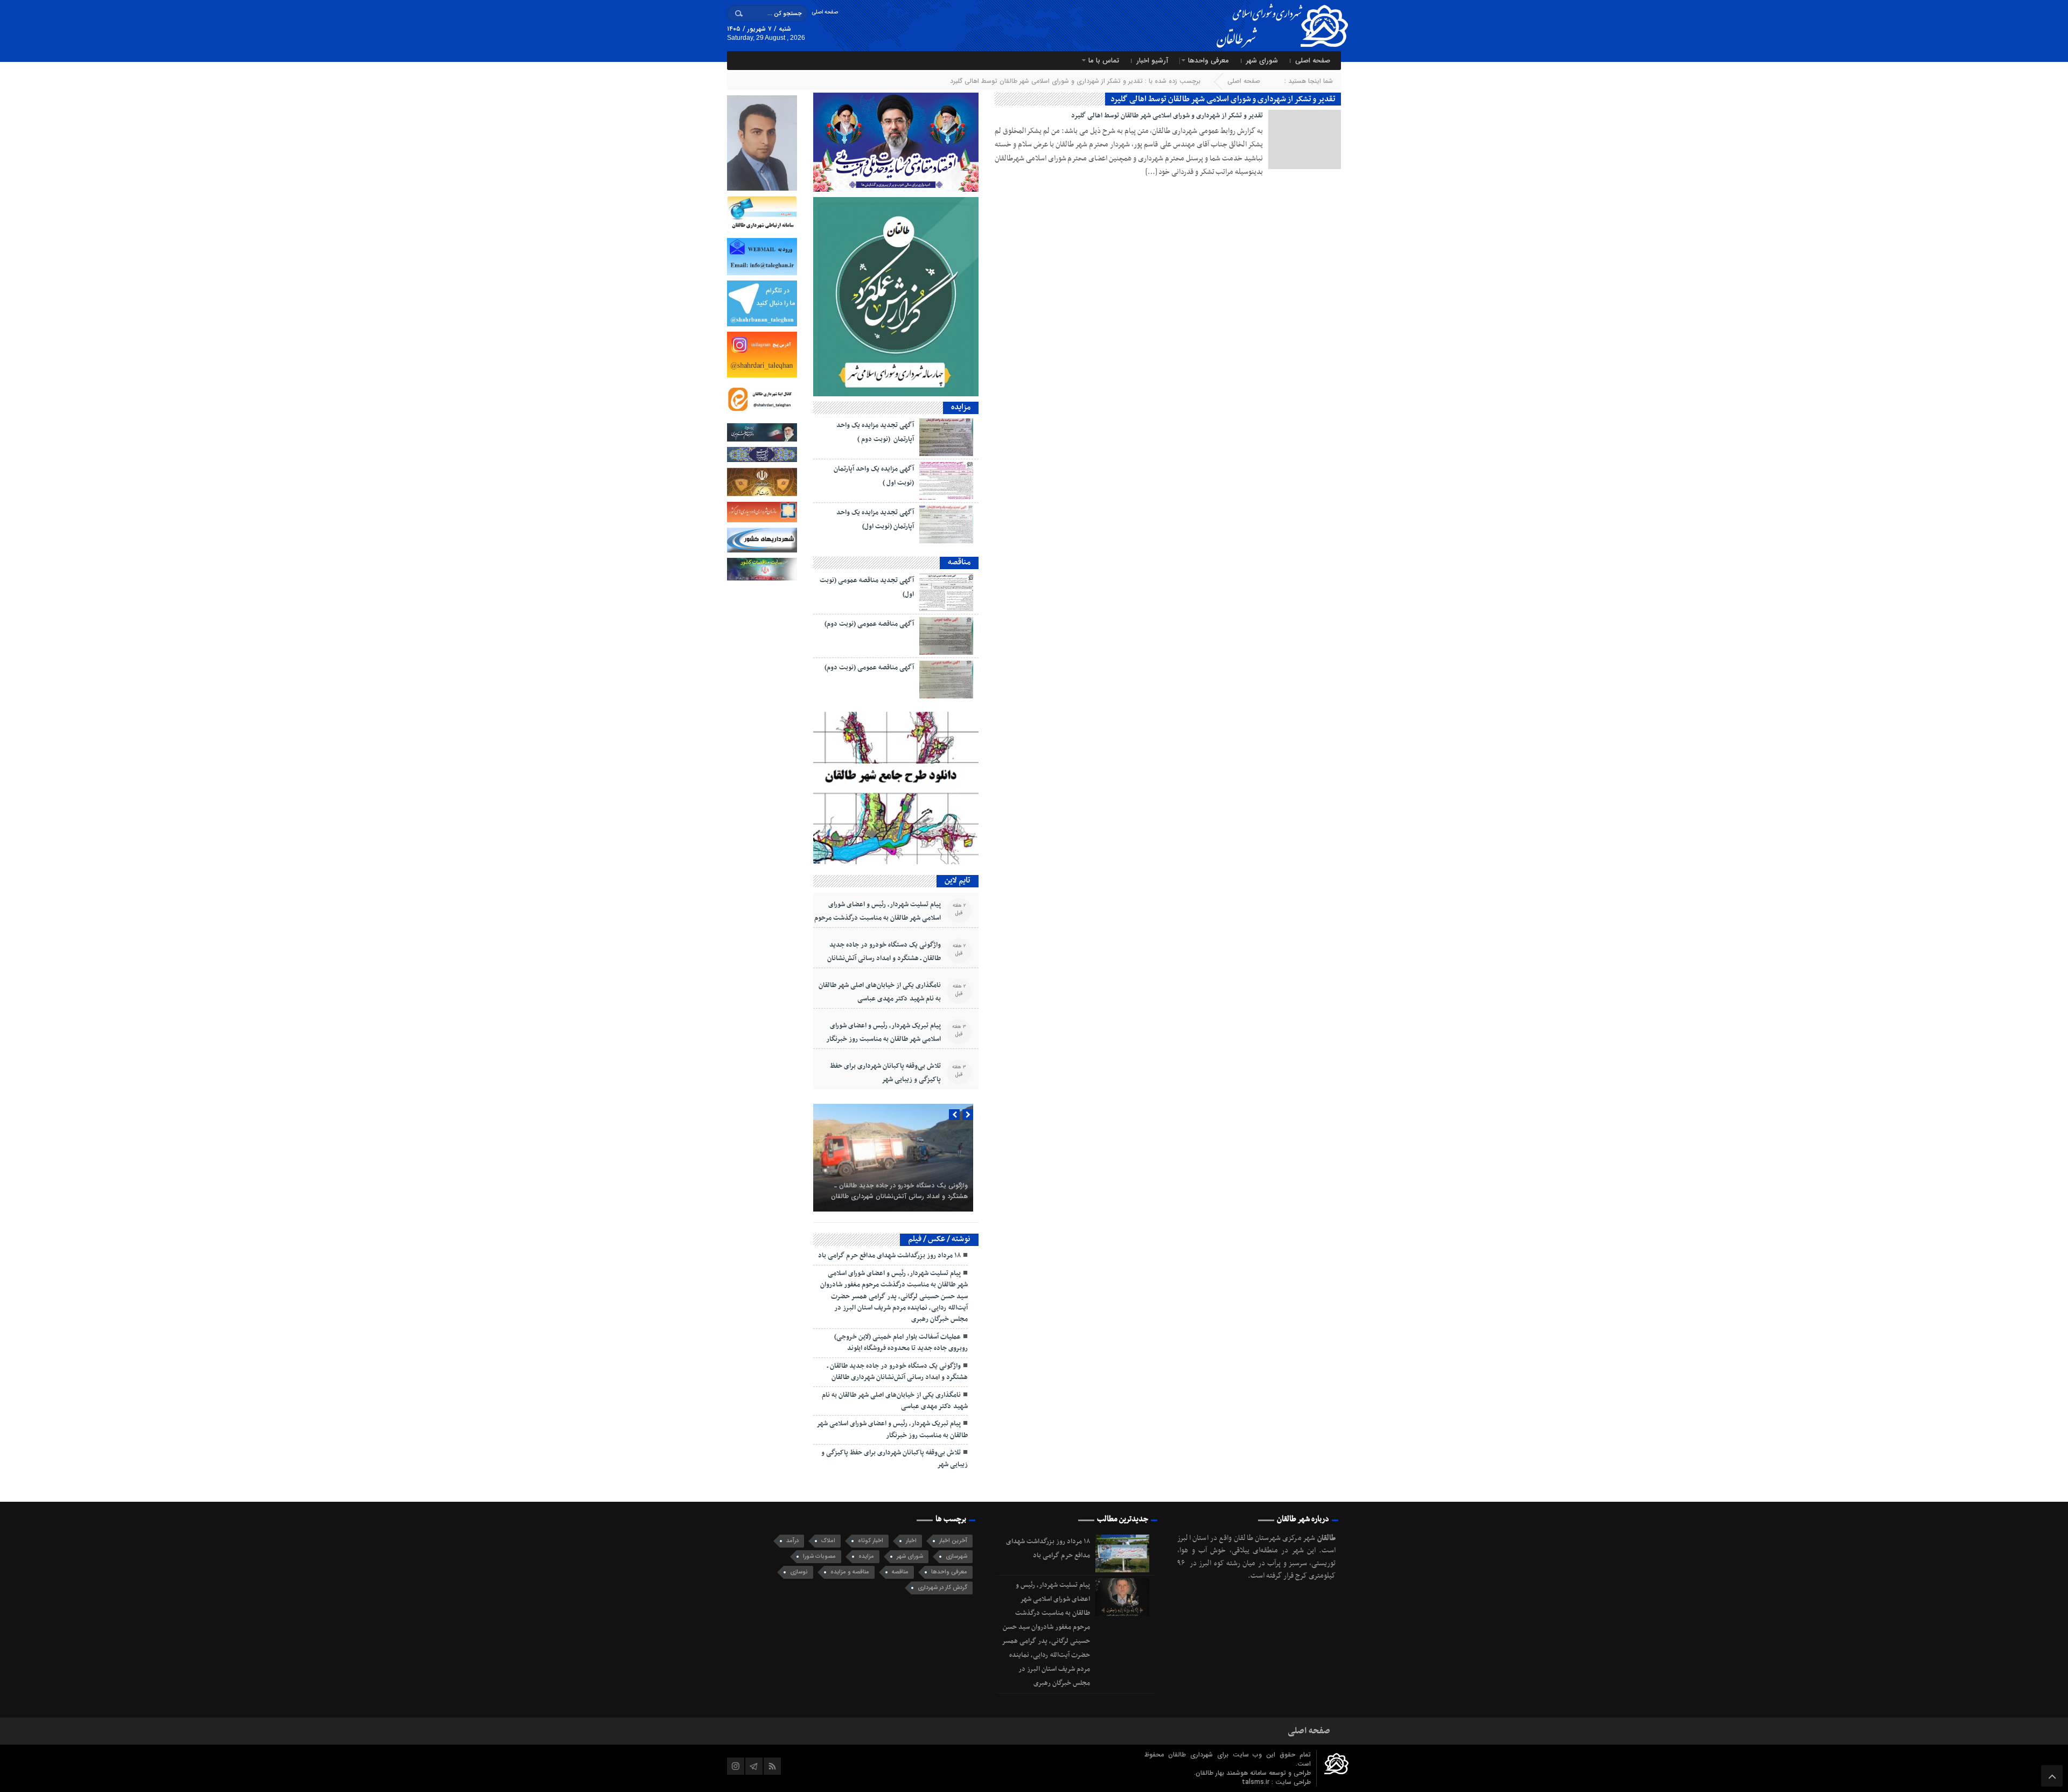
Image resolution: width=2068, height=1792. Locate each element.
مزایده (866, 1556)
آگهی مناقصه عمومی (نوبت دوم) (869, 624)
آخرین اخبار (953, 1541)
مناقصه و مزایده (850, 1572)
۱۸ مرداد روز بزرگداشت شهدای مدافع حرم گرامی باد (889, 1256)
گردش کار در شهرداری (942, 1588)
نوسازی (799, 1572)
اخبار (911, 1541)
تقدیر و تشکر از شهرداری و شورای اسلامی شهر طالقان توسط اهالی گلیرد (1167, 116)
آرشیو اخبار (1152, 61)
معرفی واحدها (1208, 61)
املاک (828, 1541)
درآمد (792, 1541)
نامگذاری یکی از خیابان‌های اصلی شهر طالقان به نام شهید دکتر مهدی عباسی (880, 992)
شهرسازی (956, 1556)
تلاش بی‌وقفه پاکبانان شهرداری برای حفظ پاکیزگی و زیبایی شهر (885, 1073)
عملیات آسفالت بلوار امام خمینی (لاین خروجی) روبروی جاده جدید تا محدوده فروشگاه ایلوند (901, 1343)
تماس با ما (1104, 61)
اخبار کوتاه (871, 1541)
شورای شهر (1262, 61)
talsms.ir (1257, 1782)
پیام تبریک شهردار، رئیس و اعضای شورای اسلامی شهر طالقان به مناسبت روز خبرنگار (883, 1032)
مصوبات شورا (819, 1556)
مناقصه (900, 1572)
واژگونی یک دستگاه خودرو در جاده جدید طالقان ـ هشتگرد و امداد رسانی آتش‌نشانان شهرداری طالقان (884, 958)
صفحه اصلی (825, 12)
